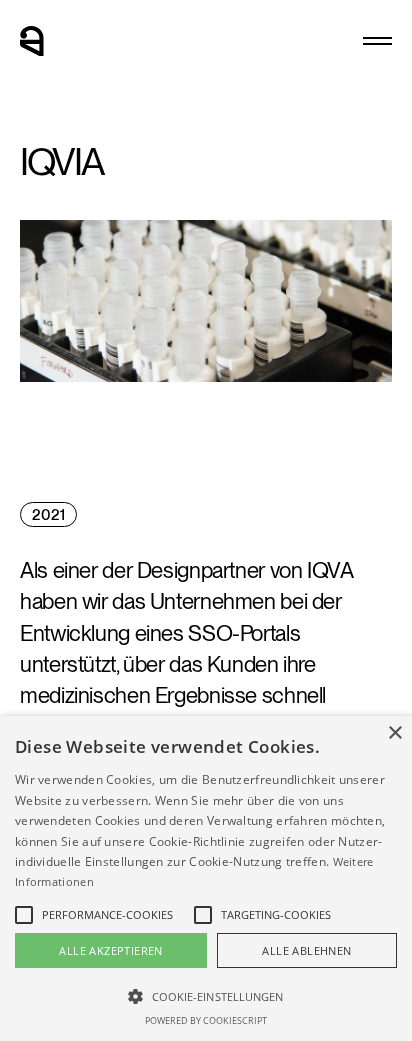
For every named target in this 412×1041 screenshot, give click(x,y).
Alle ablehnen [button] (306, 950)
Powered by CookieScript (206, 1020)
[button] (206, 995)
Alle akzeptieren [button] (110, 950)
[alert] (206, 878)
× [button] (394, 733)
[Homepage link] (32, 41)
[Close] (377, 41)
